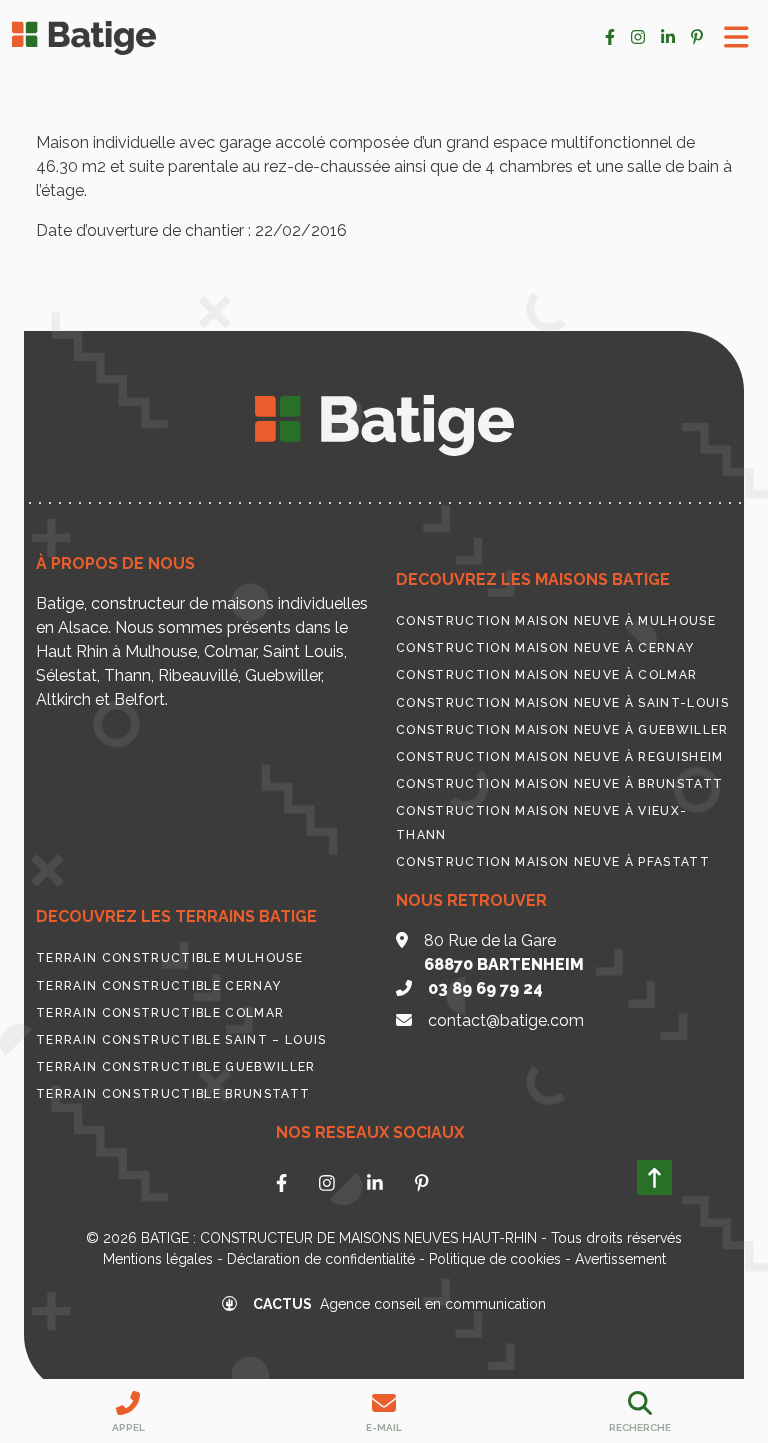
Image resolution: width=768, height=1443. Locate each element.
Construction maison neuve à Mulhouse (556, 621)
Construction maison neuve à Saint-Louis (562, 703)
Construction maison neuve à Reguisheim (560, 757)
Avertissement (620, 1259)
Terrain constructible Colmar (160, 1013)
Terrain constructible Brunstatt (173, 1094)
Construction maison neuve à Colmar (546, 675)
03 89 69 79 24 (485, 988)
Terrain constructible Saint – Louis (181, 1040)
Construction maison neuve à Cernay (545, 648)
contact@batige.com (506, 1020)
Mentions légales (158, 1259)
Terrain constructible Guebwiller (176, 1067)
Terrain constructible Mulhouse (169, 958)
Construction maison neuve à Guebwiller (562, 730)
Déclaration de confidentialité (321, 1259)
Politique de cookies (495, 1259)
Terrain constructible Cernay (158, 986)
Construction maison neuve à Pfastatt (553, 862)
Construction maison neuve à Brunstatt (559, 784)
